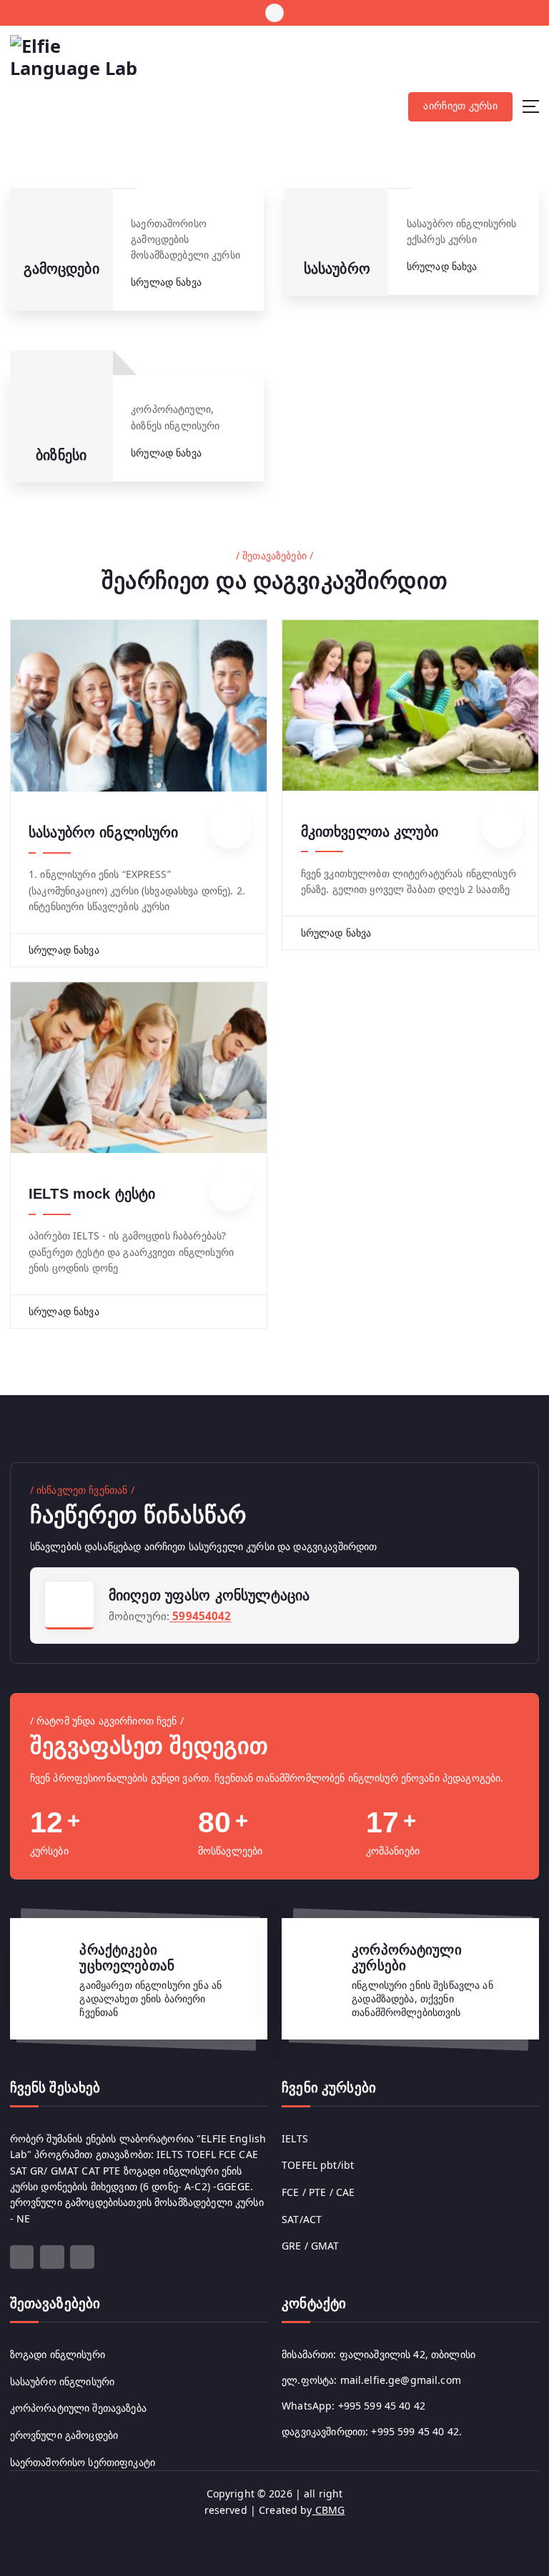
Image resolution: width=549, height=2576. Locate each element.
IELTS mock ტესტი (92, 1194)
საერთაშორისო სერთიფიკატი (83, 2462)
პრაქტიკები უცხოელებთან (127, 1958)
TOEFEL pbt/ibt (318, 2165)
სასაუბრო (337, 269)
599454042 (200, 1616)
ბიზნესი (61, 455)
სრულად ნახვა (168, 282)
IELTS (295, 2138)
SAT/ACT (302, 2219)
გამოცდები (61, 269)
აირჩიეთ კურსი (460, 106)
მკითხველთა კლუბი (370, 832)
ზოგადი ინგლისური (58, 2354)
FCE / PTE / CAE (318, 2192)
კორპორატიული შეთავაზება (78, 2408)
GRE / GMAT (310, 2246)
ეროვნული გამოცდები (64, 2435)
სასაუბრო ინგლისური (104, 832)
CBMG (329, 2510)
